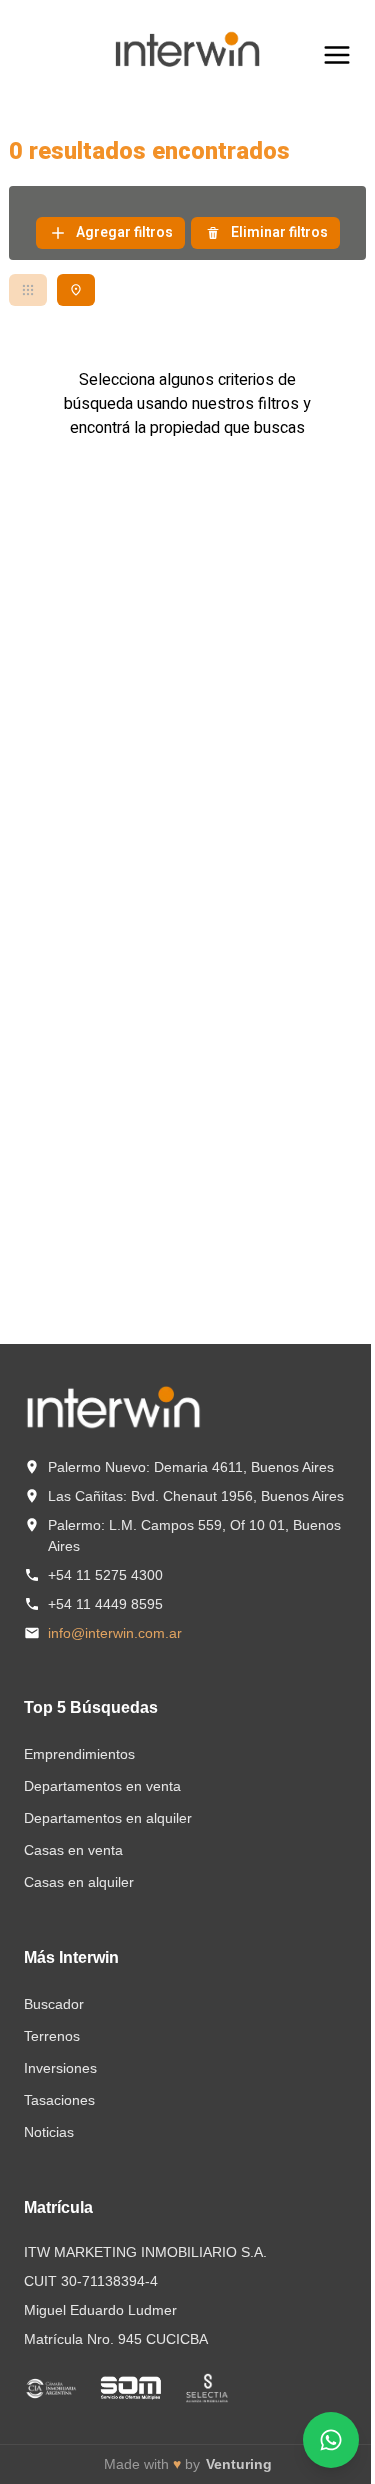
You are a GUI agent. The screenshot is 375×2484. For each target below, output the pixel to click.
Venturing (239, 2464)
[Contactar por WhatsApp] (331, 2440)
